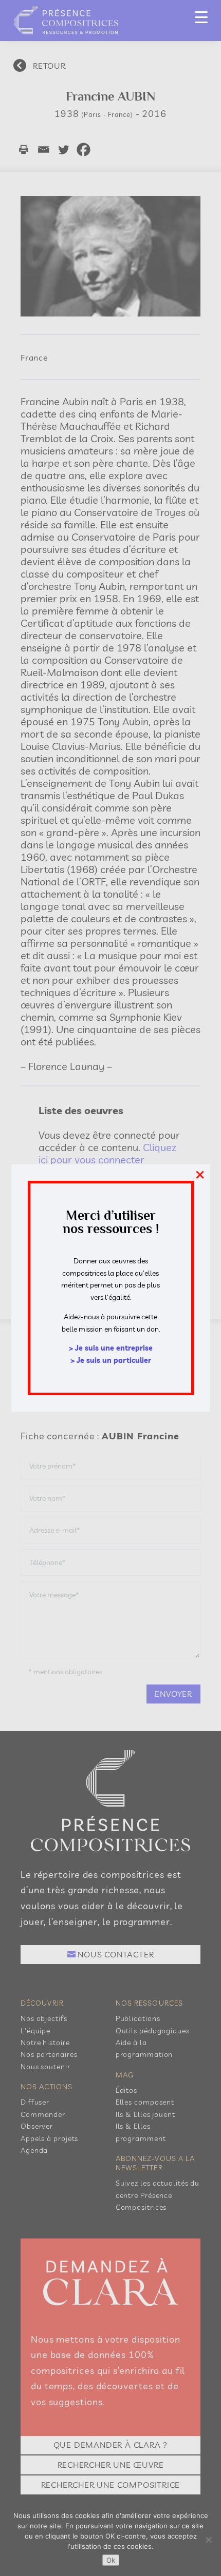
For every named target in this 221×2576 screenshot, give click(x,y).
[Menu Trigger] (201, 17)
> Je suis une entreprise (111, 1348)
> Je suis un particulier (111, 1360)
